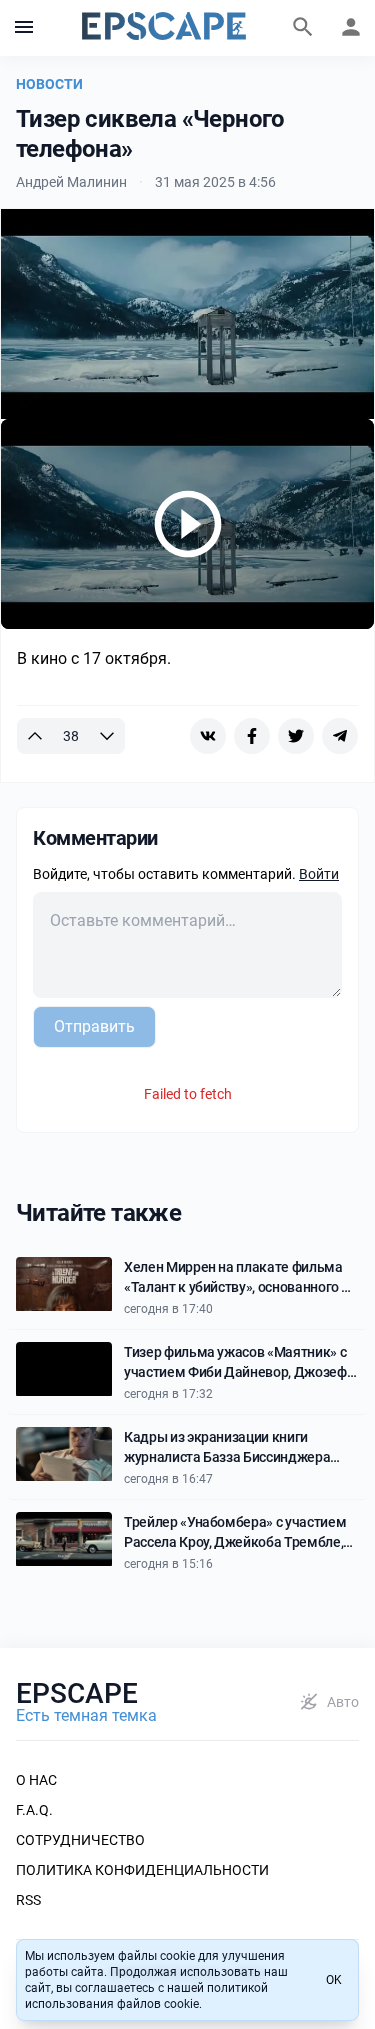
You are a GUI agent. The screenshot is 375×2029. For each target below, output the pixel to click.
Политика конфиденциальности (142, 1870)
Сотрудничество (80, 1840)
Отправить (94, 1026)
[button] (24, 28)
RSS (28, 1900)
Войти (319, 874)
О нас (36, 1780)
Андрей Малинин (71, 182)
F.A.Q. (34, 1810)
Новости (49, 84)
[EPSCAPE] (164, 28)
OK (334, 1980)
